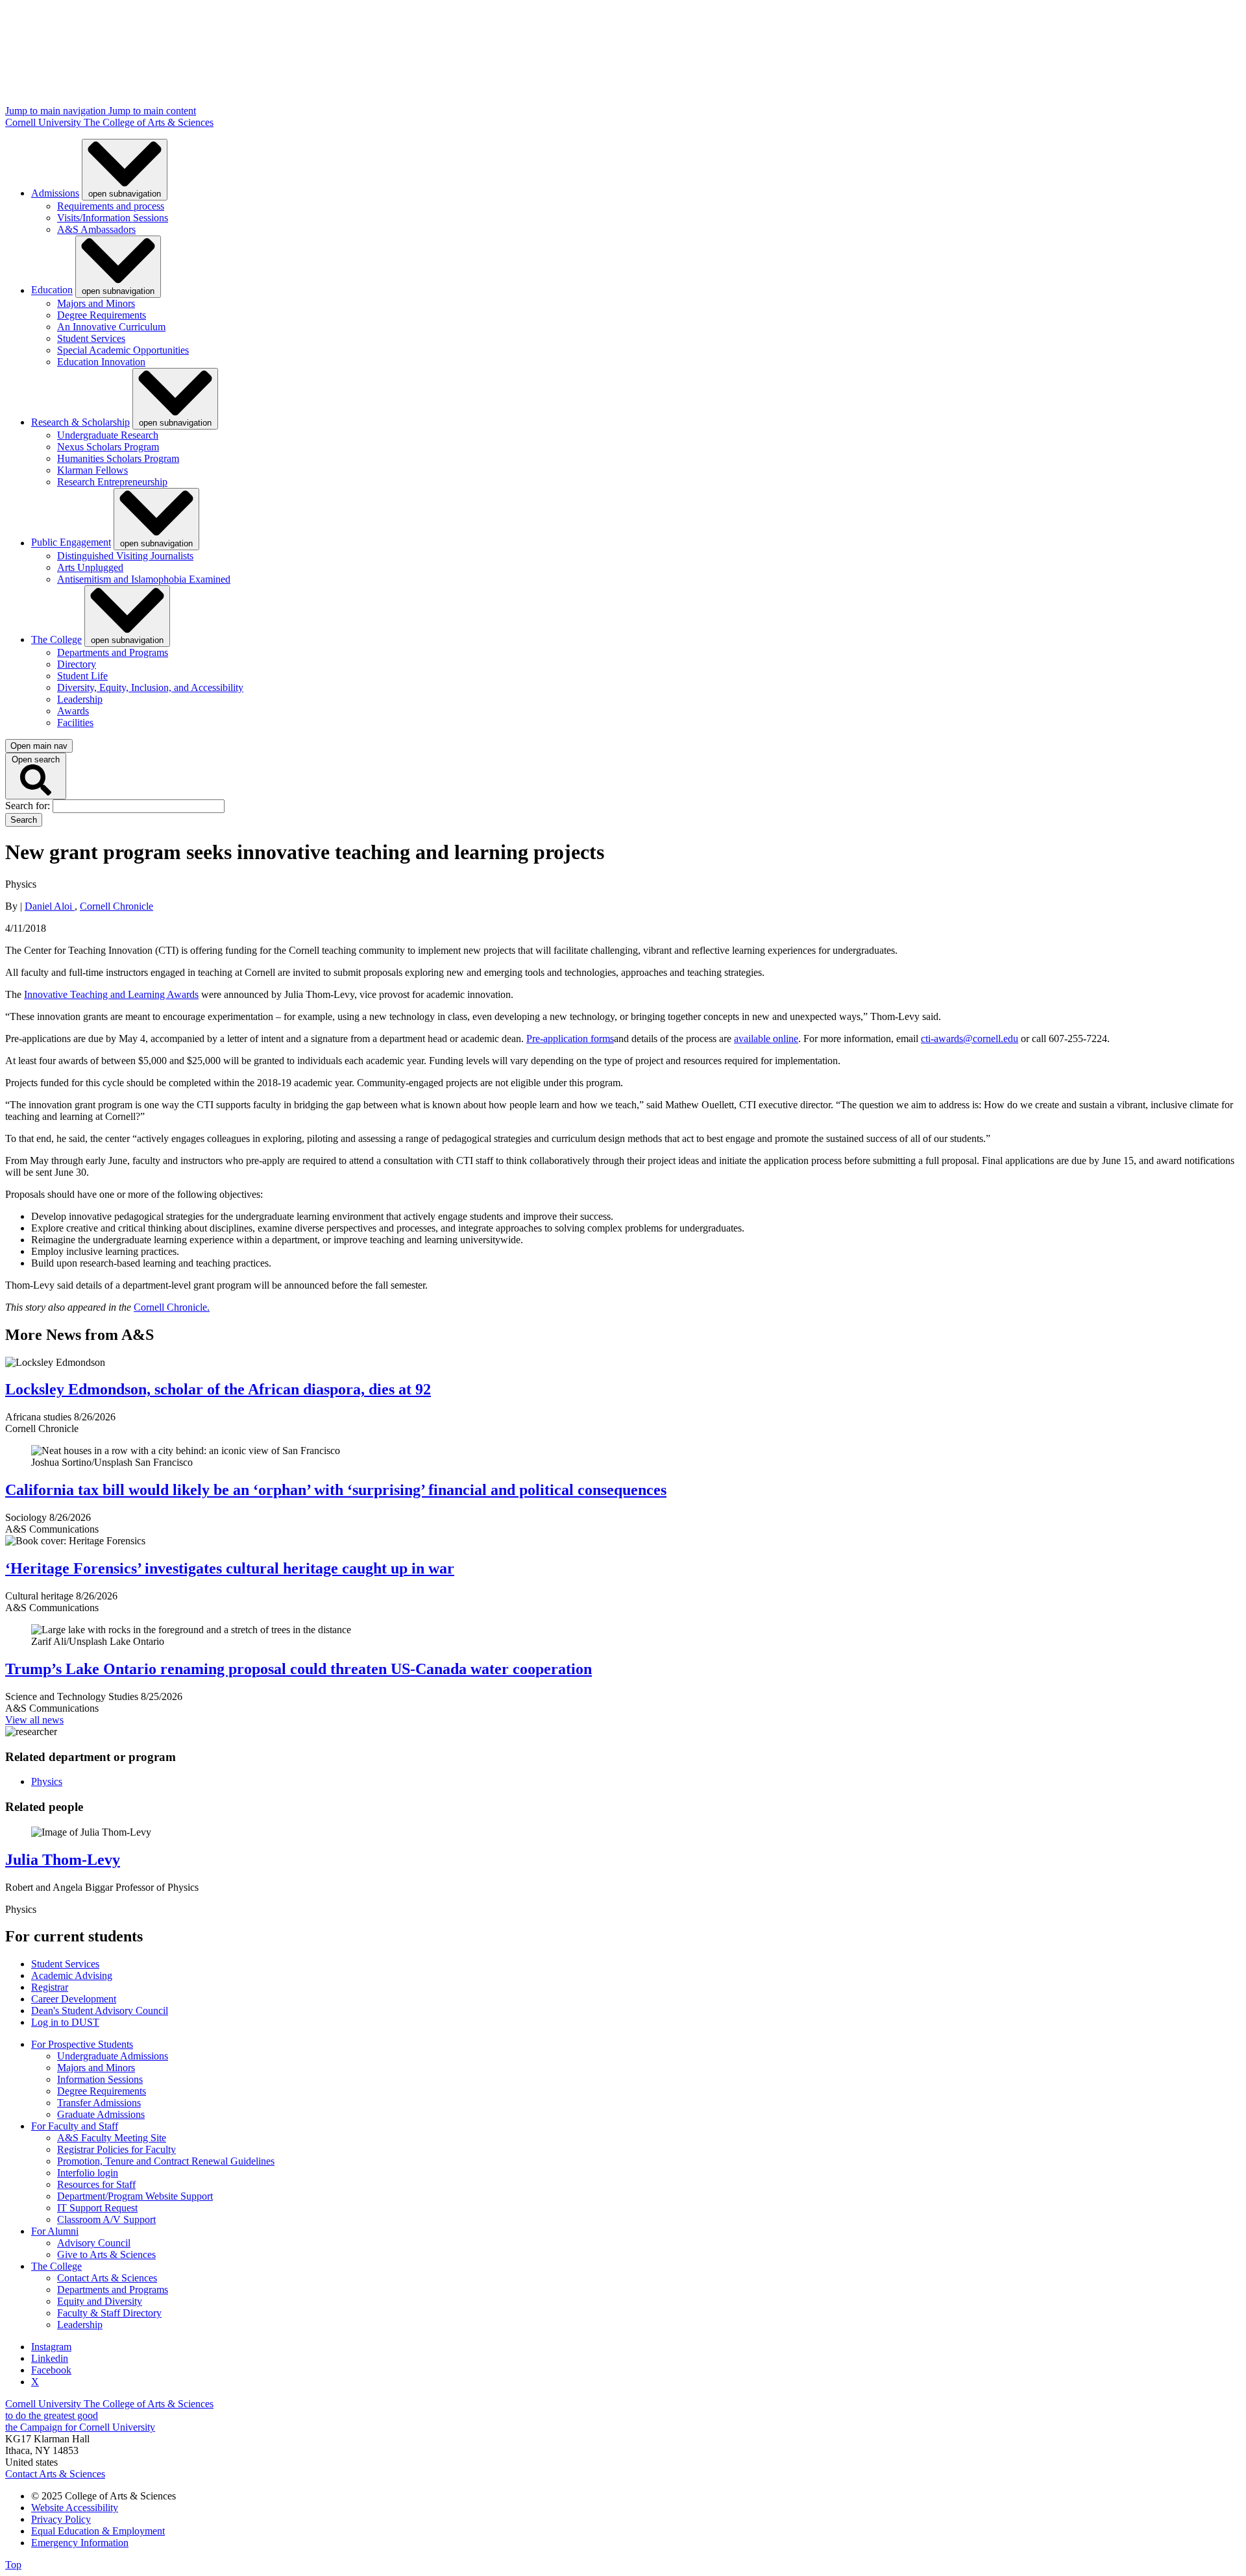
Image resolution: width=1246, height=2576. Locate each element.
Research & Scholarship (80, 422)
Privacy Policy (61, 2519)
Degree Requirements (102, 315)
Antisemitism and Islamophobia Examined (144, 579)
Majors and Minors (96, 303)
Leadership (80, 699)
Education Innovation (101, 362)
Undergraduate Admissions (113, 2056)
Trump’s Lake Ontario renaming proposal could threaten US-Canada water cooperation (299, 1669)
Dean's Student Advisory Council (100, 2011)
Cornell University (44, 122)
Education (52, 290)
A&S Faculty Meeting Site (112, 2138)
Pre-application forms (570, 1039)
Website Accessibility (75, 2508)
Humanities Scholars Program (118, 458)
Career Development (74, 1999)
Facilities (75, 723)
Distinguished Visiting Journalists (125, 556)
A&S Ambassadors (96, 229)
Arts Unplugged (90, 567)
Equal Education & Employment (98, 2531)
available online (766, 1039)
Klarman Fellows (92, 470)
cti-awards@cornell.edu (970, 1039)
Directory (77, 664)
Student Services (91, 338)
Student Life (82, 676)
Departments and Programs (113, 652)
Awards (73, 711)
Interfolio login (88, 2173)
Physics (47, 1781)
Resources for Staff (96, 2184)
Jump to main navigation (57, 111)
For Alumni (55, 2231)
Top (13, 2565)
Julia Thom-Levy (63, 1860)
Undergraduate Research (108, 435)
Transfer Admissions (99, 2103)
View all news (34, 1720)
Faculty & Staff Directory (109, 2313)
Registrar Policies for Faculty (116, 2149)
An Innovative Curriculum (111, 327)
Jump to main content (152, 111)
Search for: (29, 806)
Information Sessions (100, 2079)
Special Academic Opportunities (123, 350)
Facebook (51, 2370)
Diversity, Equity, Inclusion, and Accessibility (150, 687)
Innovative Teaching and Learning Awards (111, 994)
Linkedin (50, 2358)
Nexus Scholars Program (108, 447)
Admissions (55, 193)
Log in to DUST (65, 2022)
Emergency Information (80, 2543)
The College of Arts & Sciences (149, 122)
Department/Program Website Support (135, 2196)
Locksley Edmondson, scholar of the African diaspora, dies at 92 (218, 1389)
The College (56, 639)
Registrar (50, 1987)
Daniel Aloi (50, 906)
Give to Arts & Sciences (106, 2254)
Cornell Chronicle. (172, 1307)
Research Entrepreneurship (112, 482)
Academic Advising (72, 1975)
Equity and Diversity (100, 2301)
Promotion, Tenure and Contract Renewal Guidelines (166, 2161)
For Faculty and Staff (75, 2126)
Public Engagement (71, 543)
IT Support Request (97, 2208)
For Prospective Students (82, 2044)
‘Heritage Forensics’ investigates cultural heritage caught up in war (230, 1568)
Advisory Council (94, 2243)
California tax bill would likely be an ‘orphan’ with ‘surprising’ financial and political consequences (336, 1490)
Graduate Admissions (101, 2114)
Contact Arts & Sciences (107, 2278)
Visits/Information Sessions (113, 218)
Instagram (51, 2347)
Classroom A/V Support (106, 2219)
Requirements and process (111, 206)
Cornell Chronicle (116, 906)
